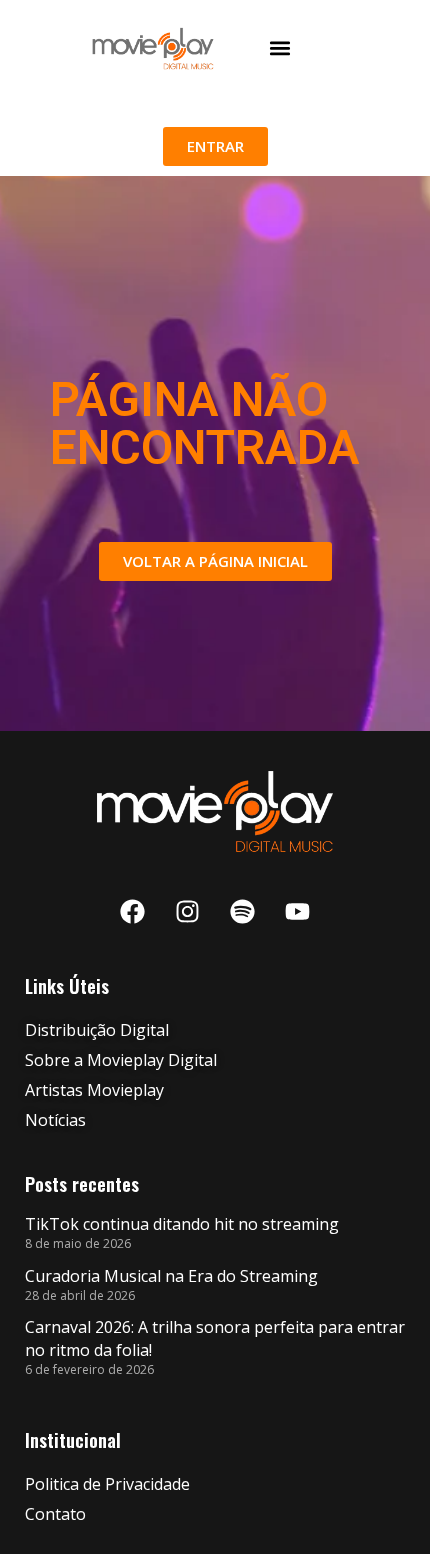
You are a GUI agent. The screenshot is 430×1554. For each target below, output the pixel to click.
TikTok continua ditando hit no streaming (182, 1224)
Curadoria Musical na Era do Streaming (171, 1276)
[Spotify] (243, 912)
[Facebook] (133, 912)
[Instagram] (188, 912)
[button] (279, 48)
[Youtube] (298, 912)
